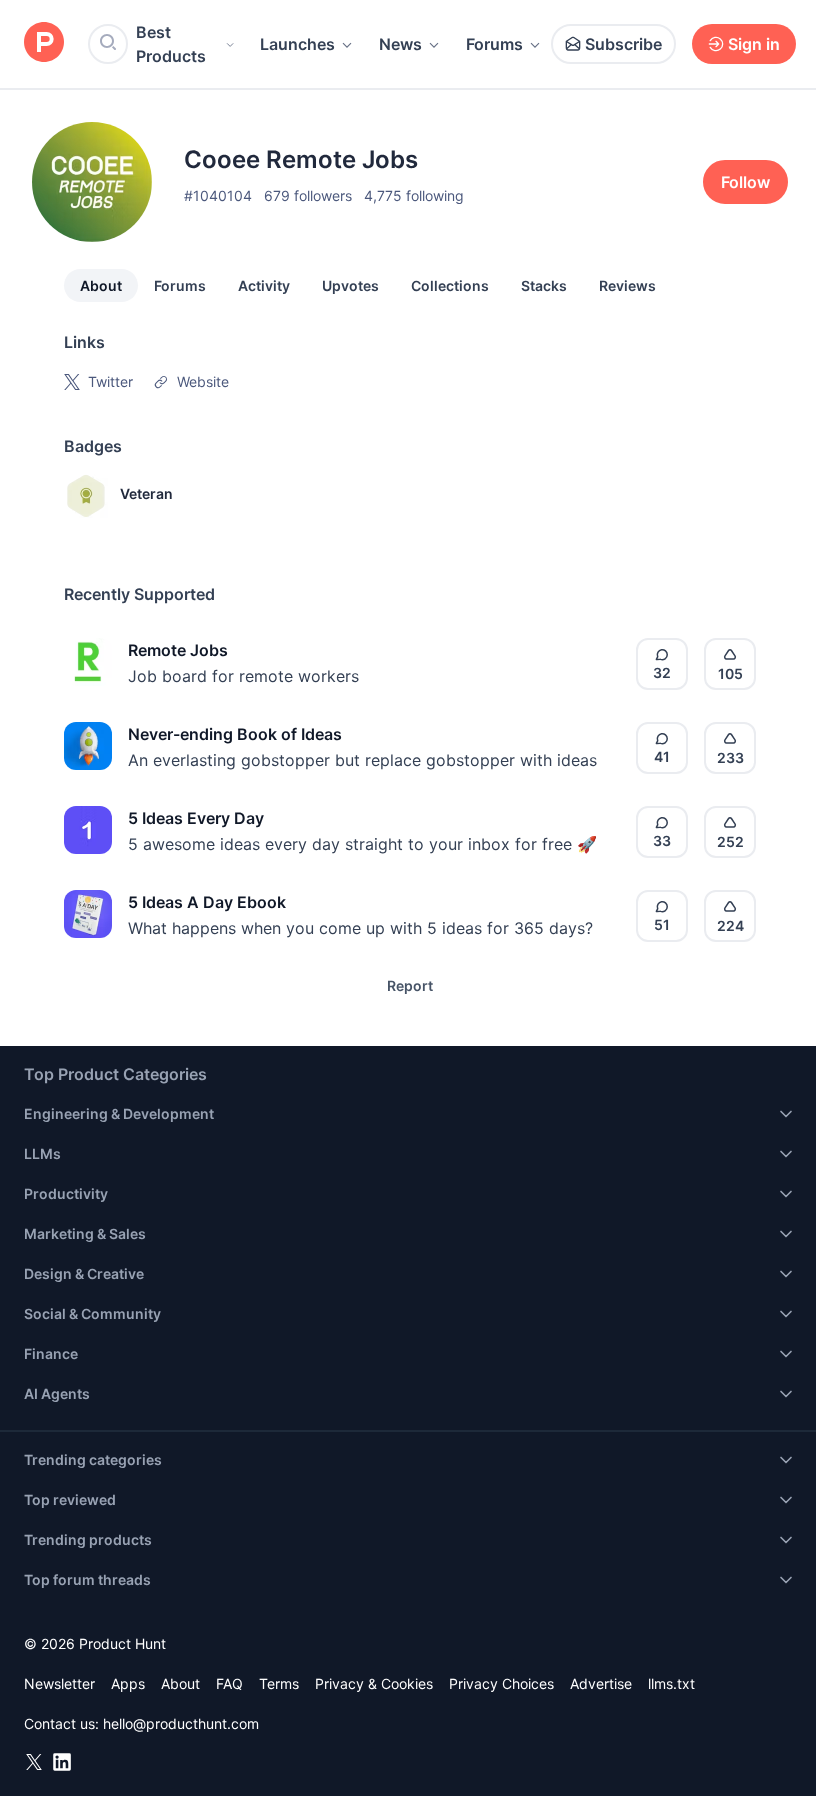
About (101, 285)
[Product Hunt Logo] (44, 43)
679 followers (308, 195)
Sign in (754, 44)
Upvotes (350, 285)
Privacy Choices (501, 1683)
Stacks (544, 285)
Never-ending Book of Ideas (235, 734)
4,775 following (414, 195)
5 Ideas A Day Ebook (207, 902)
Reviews (627, 285)
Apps (128, 1683)
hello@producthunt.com (181, 1723)
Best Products (171, 44)
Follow (745, 182)
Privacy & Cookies (374, 1683)
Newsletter (59, 1683)
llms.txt (671, 1683)
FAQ (229, 1683)
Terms (279, 1683)
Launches (297, 44)
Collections (450, 285)
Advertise (601, 1683)
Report (410, 985)
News (400, 44)
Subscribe (623, 44)
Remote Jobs (178, 650)
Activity (264, 285)
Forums (494, 44)
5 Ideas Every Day (196, 818)
